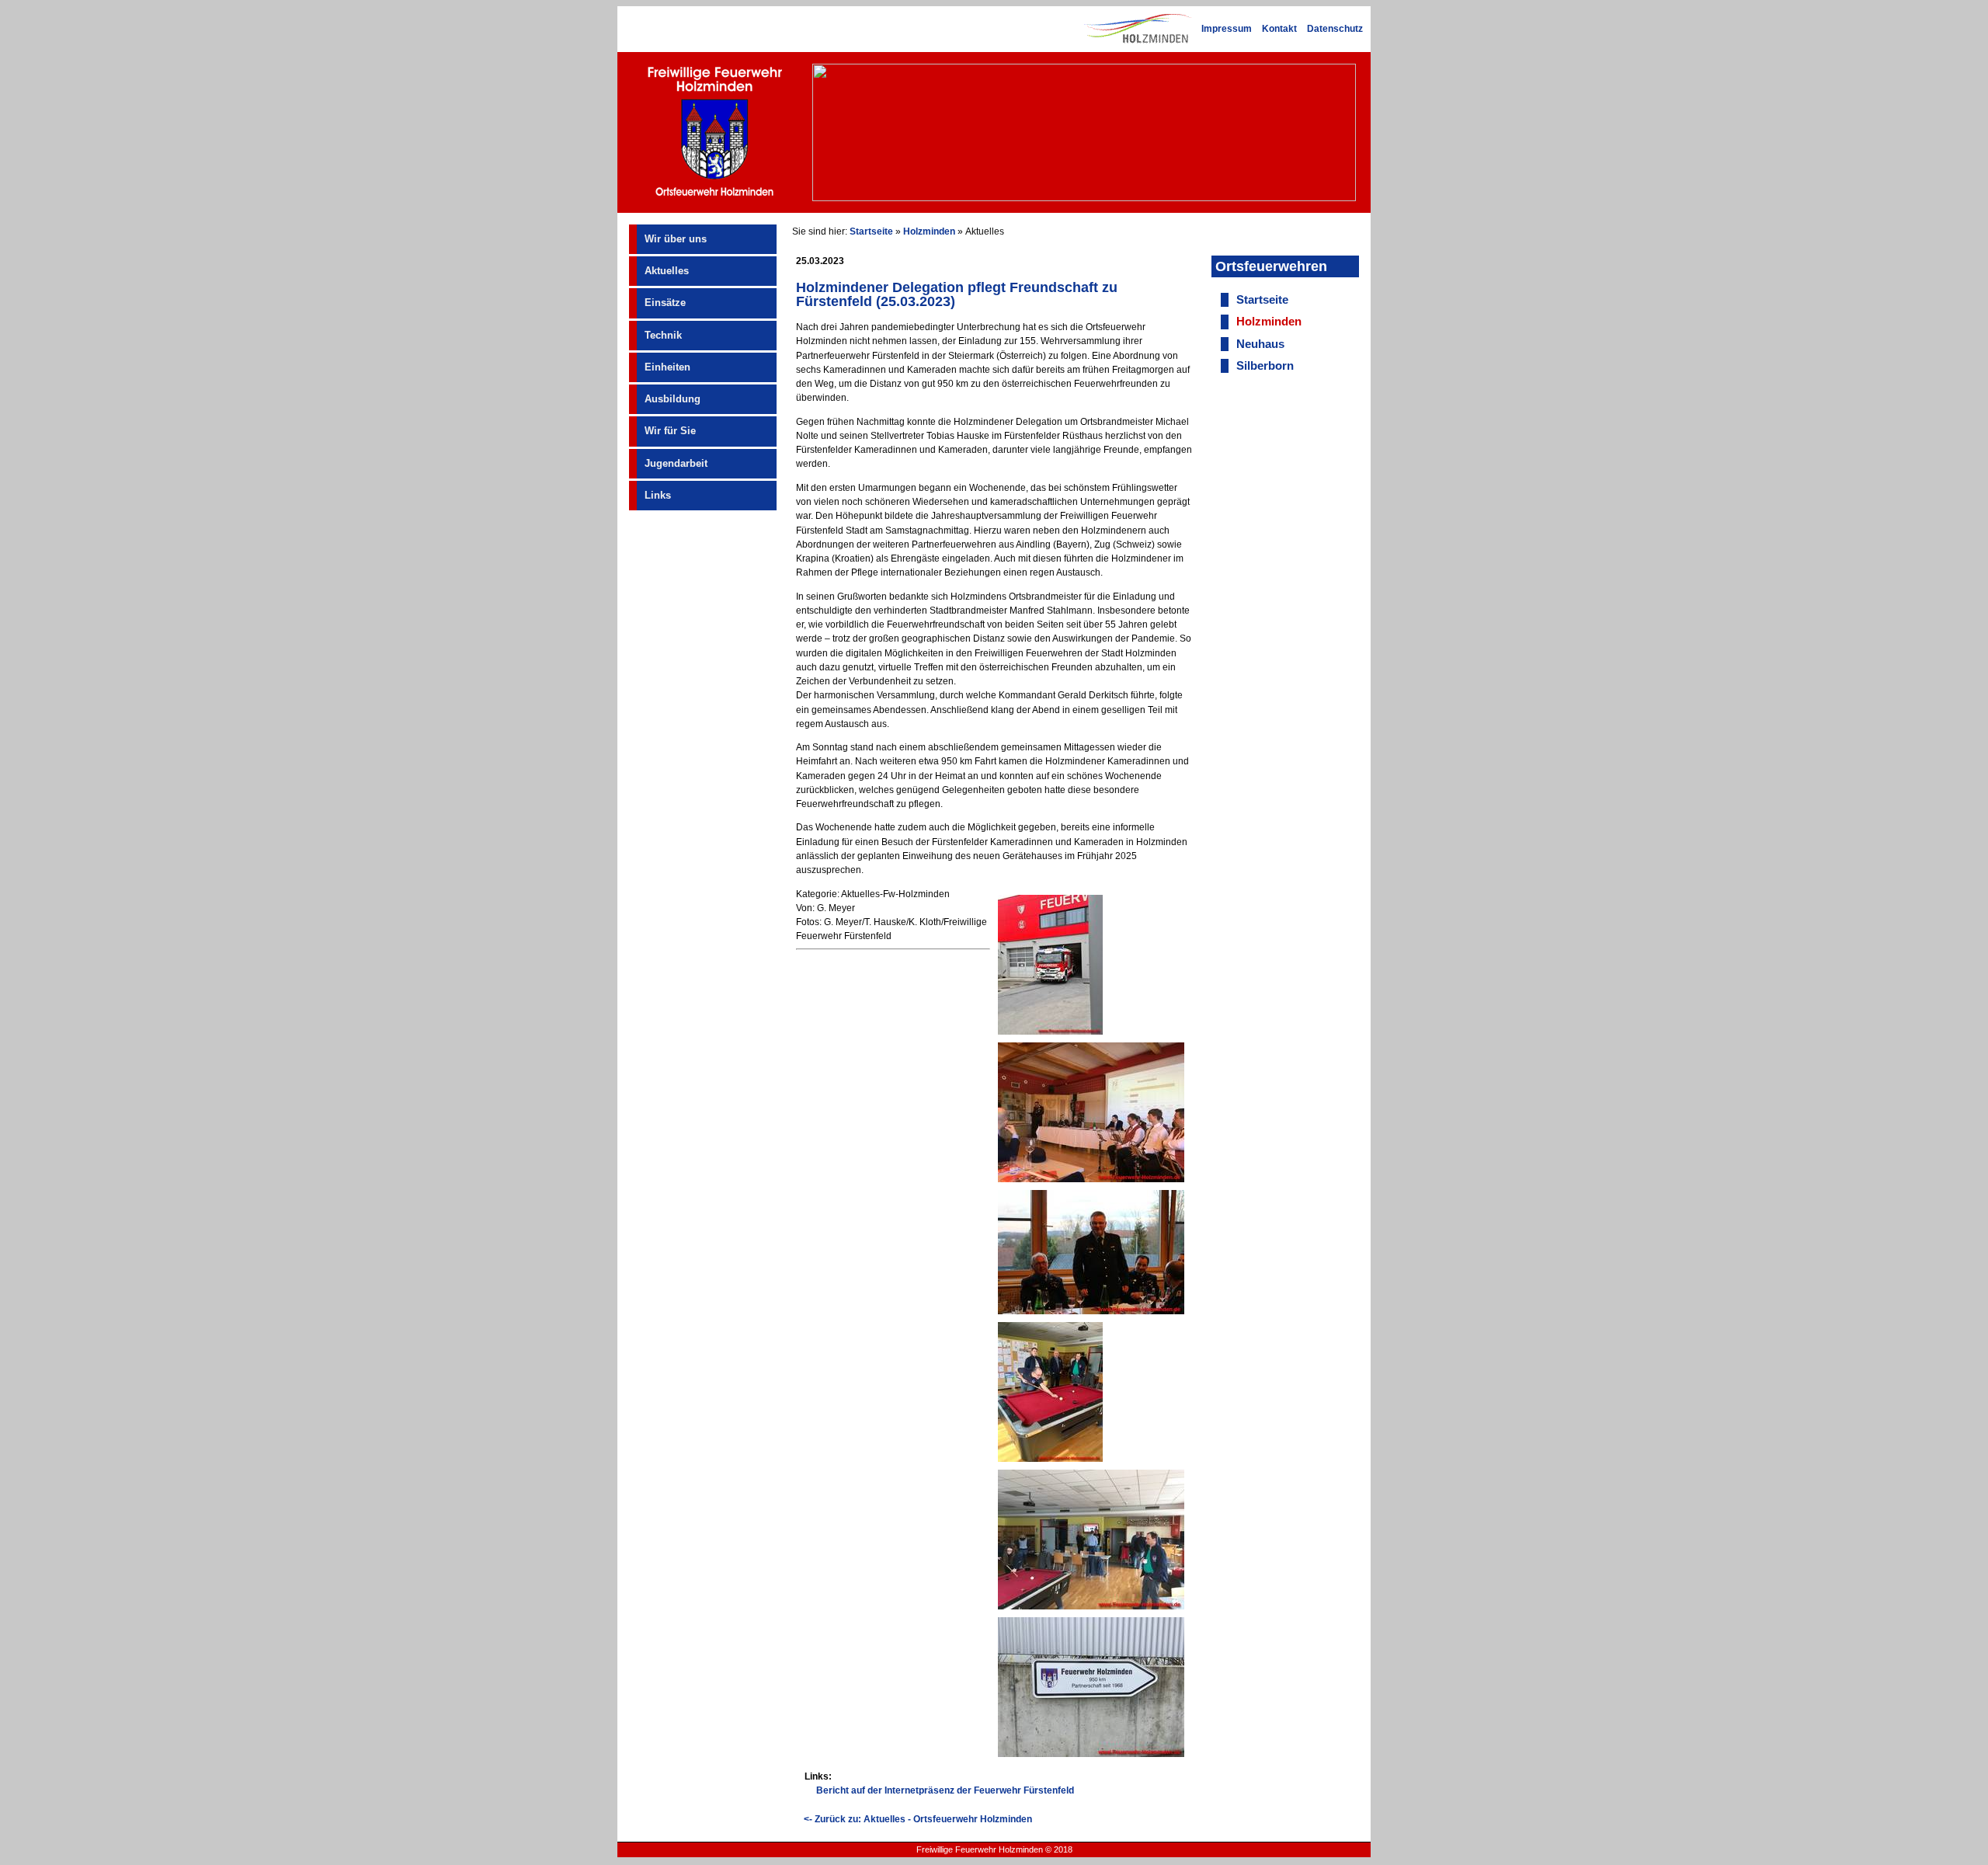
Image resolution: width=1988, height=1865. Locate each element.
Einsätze (665, 303)
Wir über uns (676, 239)
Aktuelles (667, 271)
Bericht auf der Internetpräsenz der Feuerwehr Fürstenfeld (945, 1790)
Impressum (1227, 29)
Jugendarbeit (676, 463)
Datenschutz (1335, 29)
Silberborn (1265, 366)
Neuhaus (1260, 344)
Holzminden (929, 231)
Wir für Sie (670, 431)
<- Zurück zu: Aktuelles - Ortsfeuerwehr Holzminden (918, 1819)
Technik (663, 335)
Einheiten (667, 367)
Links (658, 495)
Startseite (871, 231)
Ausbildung (673, 399)
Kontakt (1279, 29)
